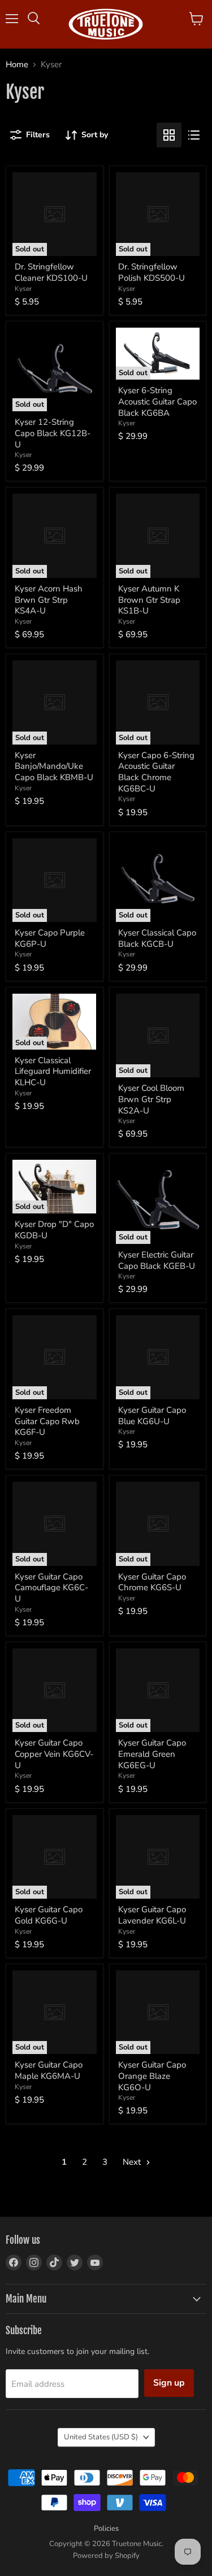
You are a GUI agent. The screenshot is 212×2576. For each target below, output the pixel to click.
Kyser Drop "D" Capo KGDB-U (54, 1230)
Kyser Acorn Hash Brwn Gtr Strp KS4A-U (49, 600)
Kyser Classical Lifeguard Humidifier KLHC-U (53, 1071)
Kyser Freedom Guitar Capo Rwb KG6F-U (47, 1421)
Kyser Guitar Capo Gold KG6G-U (49, 1915)
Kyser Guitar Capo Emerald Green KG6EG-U (152, 1754)
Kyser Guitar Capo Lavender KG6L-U (152, 1915)
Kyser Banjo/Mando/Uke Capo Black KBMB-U (54, 766)
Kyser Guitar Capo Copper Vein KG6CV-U (54, 1754)
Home (17, 65)
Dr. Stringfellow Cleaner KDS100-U (51, 272)
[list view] (194, 135)
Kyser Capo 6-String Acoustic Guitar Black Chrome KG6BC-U (156, 772)
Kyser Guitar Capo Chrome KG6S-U (152, 1582)
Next (133, 2162)
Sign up (169, 2383)
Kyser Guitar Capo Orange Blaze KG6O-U (152, 2076)
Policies (106, 2529)
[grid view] (169, 135)
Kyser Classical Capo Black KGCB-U (157, 938)
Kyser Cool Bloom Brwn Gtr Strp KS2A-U (151, 1099)
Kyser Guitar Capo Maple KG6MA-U (49, 2070)
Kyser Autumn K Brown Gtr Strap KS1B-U (149, 600)
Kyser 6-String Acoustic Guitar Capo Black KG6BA (157, 401)
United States (101, 2437)
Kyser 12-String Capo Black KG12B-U (53, 433)
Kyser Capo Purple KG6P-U (50, 938)
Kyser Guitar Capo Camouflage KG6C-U (51, 1588)
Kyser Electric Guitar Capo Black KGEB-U (157, 1260)
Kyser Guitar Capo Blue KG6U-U (152, 1416)
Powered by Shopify (106, 2556)
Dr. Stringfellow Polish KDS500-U (152, 272)
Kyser (23, 289)
